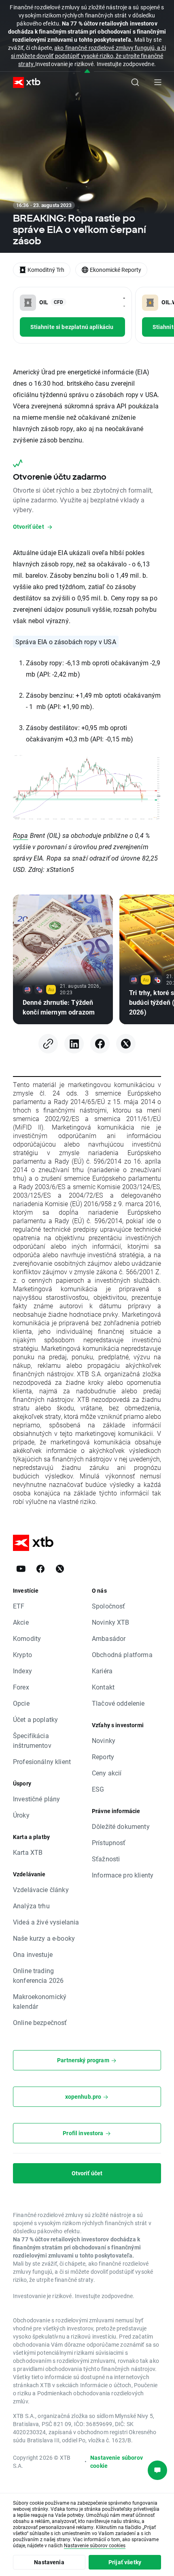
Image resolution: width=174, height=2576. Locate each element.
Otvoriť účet (87, 2173)
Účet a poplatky (35, 1719)
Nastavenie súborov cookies (95, 2545)
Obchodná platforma (122, 1654)
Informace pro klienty (123, 1875)
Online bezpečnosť (40, 2022)
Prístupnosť (109, 1842)
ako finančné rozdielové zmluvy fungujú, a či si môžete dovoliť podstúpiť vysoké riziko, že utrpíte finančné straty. (88, 56)
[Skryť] (87, 72)
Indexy (22, 1671)
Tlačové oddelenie (118, 1703)
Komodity (27, 1638)
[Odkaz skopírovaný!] (48, 1044)
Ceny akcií (107, 1773)
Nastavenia (49, 2562)
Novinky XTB (111, 1622)
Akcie (21, 1622)
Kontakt (103, 1687)
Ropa (21, 835)
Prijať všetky (125, 2562)
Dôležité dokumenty (121, 1826)
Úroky (21, 1815)
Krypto (22, 1654)
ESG (98, 1789)
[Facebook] (100, 1044)
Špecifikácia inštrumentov (32, 1740)
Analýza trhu (31, 1906)
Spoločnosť (109, 1606)
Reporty (103, 1757)
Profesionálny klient (42, 1761)
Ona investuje (33, 1954)
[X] (126, 1044)
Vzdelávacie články (41, 1889)
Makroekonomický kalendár (40, 2001)
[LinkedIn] (74, 1044)
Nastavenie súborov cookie (117, 2462)
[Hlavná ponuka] (158, 82)
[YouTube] (21, 1569)
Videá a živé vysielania (46, 1922)
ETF (19, 1606)
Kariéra (102, 1671)
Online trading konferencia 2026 (38, 1975)
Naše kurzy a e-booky (44, 1938)
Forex (21, 1687)
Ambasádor (109, 1638)
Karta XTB (28, 1852)
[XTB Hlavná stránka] (23, 82)
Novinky (104, 1740)
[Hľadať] (135, 82)
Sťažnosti (106, 1859)
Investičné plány (36, 1799)
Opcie (21, 1703)
